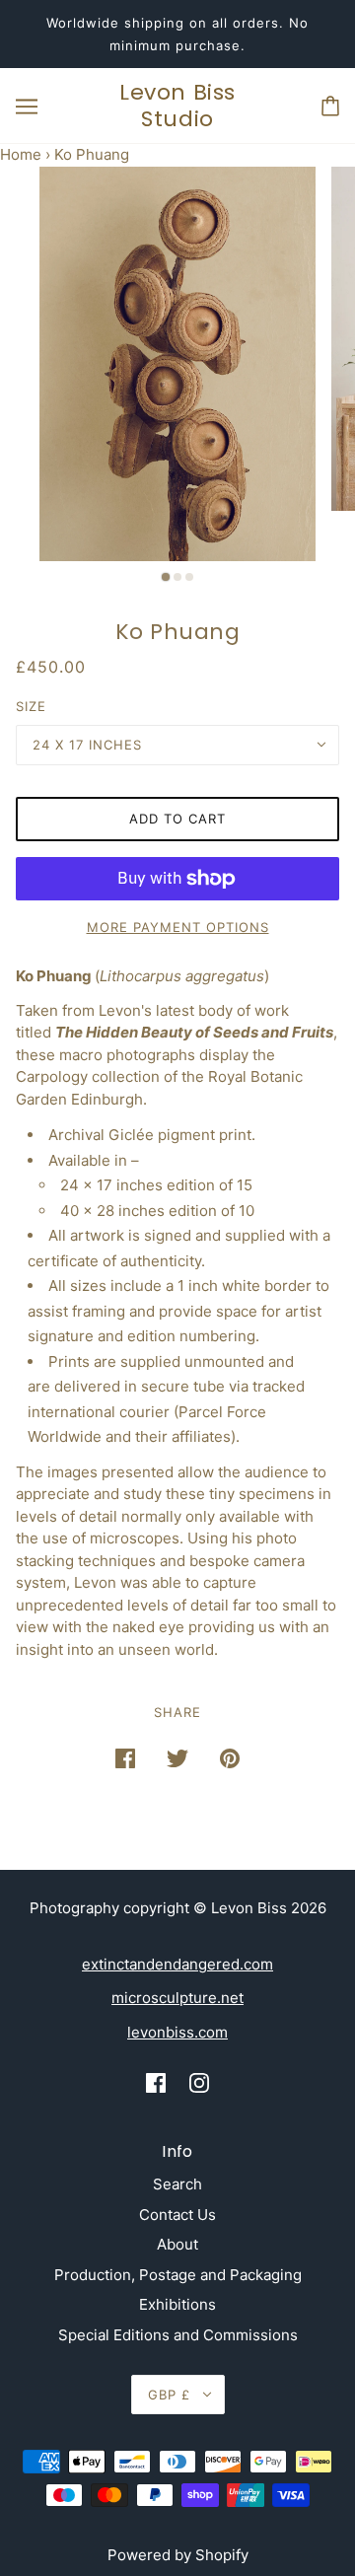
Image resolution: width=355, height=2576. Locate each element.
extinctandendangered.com (177, 1964)
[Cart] (330, 106)
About (177, 2244)
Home (21, 154)
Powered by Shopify (178, 2555)
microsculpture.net (177, 1998)
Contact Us (177, 2215)
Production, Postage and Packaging (178, 2275)
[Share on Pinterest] (230, 1758)
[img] (156, 2083)
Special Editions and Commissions (178, 2335)
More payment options (178, 927)
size (31, 706)
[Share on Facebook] (125, 1758)
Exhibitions (177, 2304)
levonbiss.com (177, 2032)
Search (177, 2184)
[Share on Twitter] (177, 1758)
